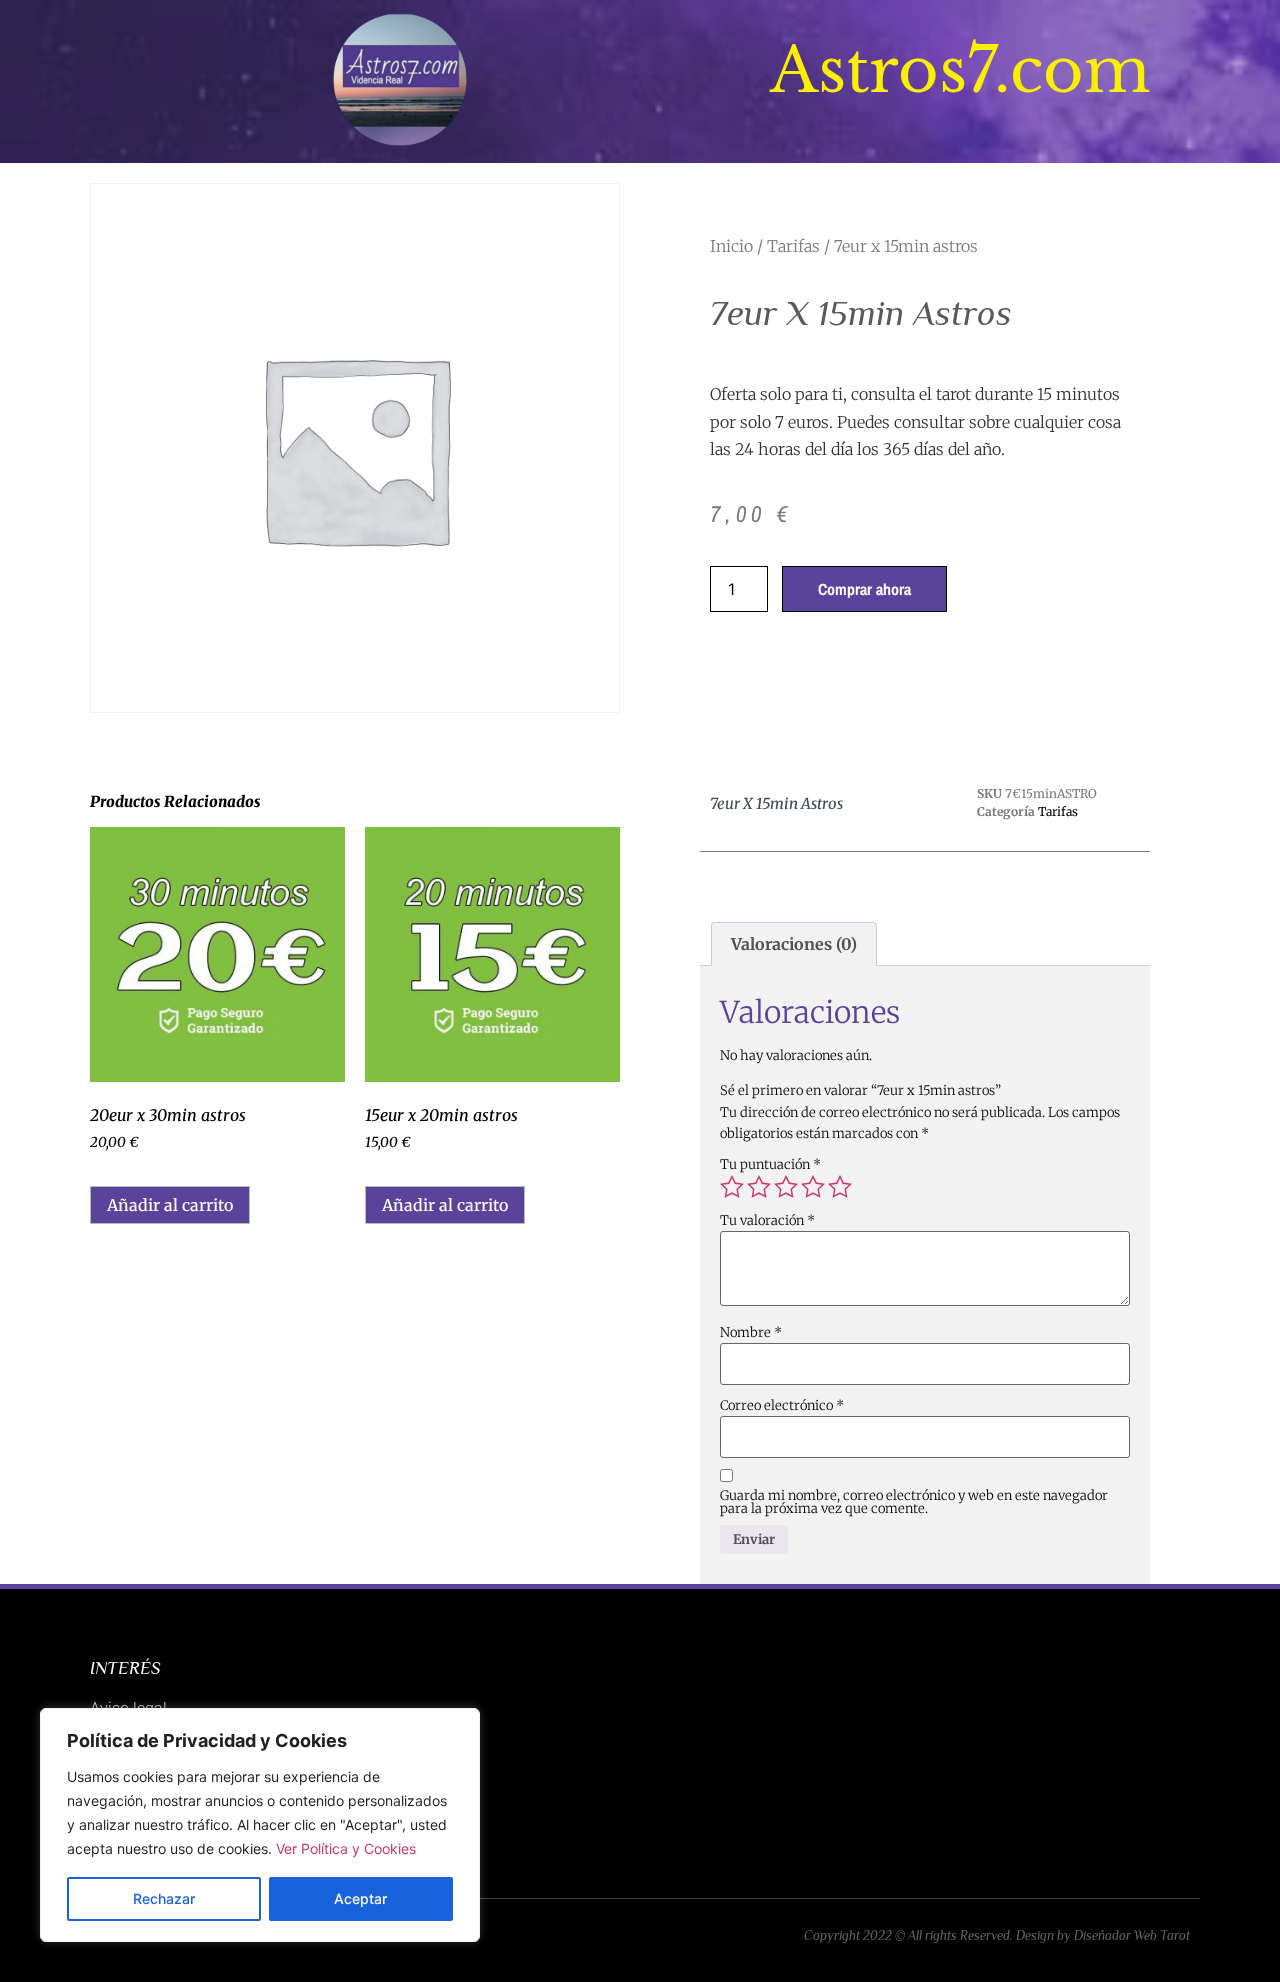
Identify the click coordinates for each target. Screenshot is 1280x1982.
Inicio (731, 246)
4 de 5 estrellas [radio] (813, 1187)
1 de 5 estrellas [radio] (732, 1187)
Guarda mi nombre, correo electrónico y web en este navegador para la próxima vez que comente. (914, 1502)
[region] (260, 1825)
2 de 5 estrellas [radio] (759, 1187)
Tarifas (793, 246)
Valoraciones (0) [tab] (794, 944)
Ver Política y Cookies (346, 1848)
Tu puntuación (770, 1164)
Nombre (751, 1332)
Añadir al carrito (170, 1205)
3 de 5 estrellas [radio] (786, 1187)
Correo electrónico (782, 1405)
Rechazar (164, 1898)
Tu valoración (767, 1220)
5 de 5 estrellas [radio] (840, 1187)
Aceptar (360, 1898)
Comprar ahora (864, 589)
